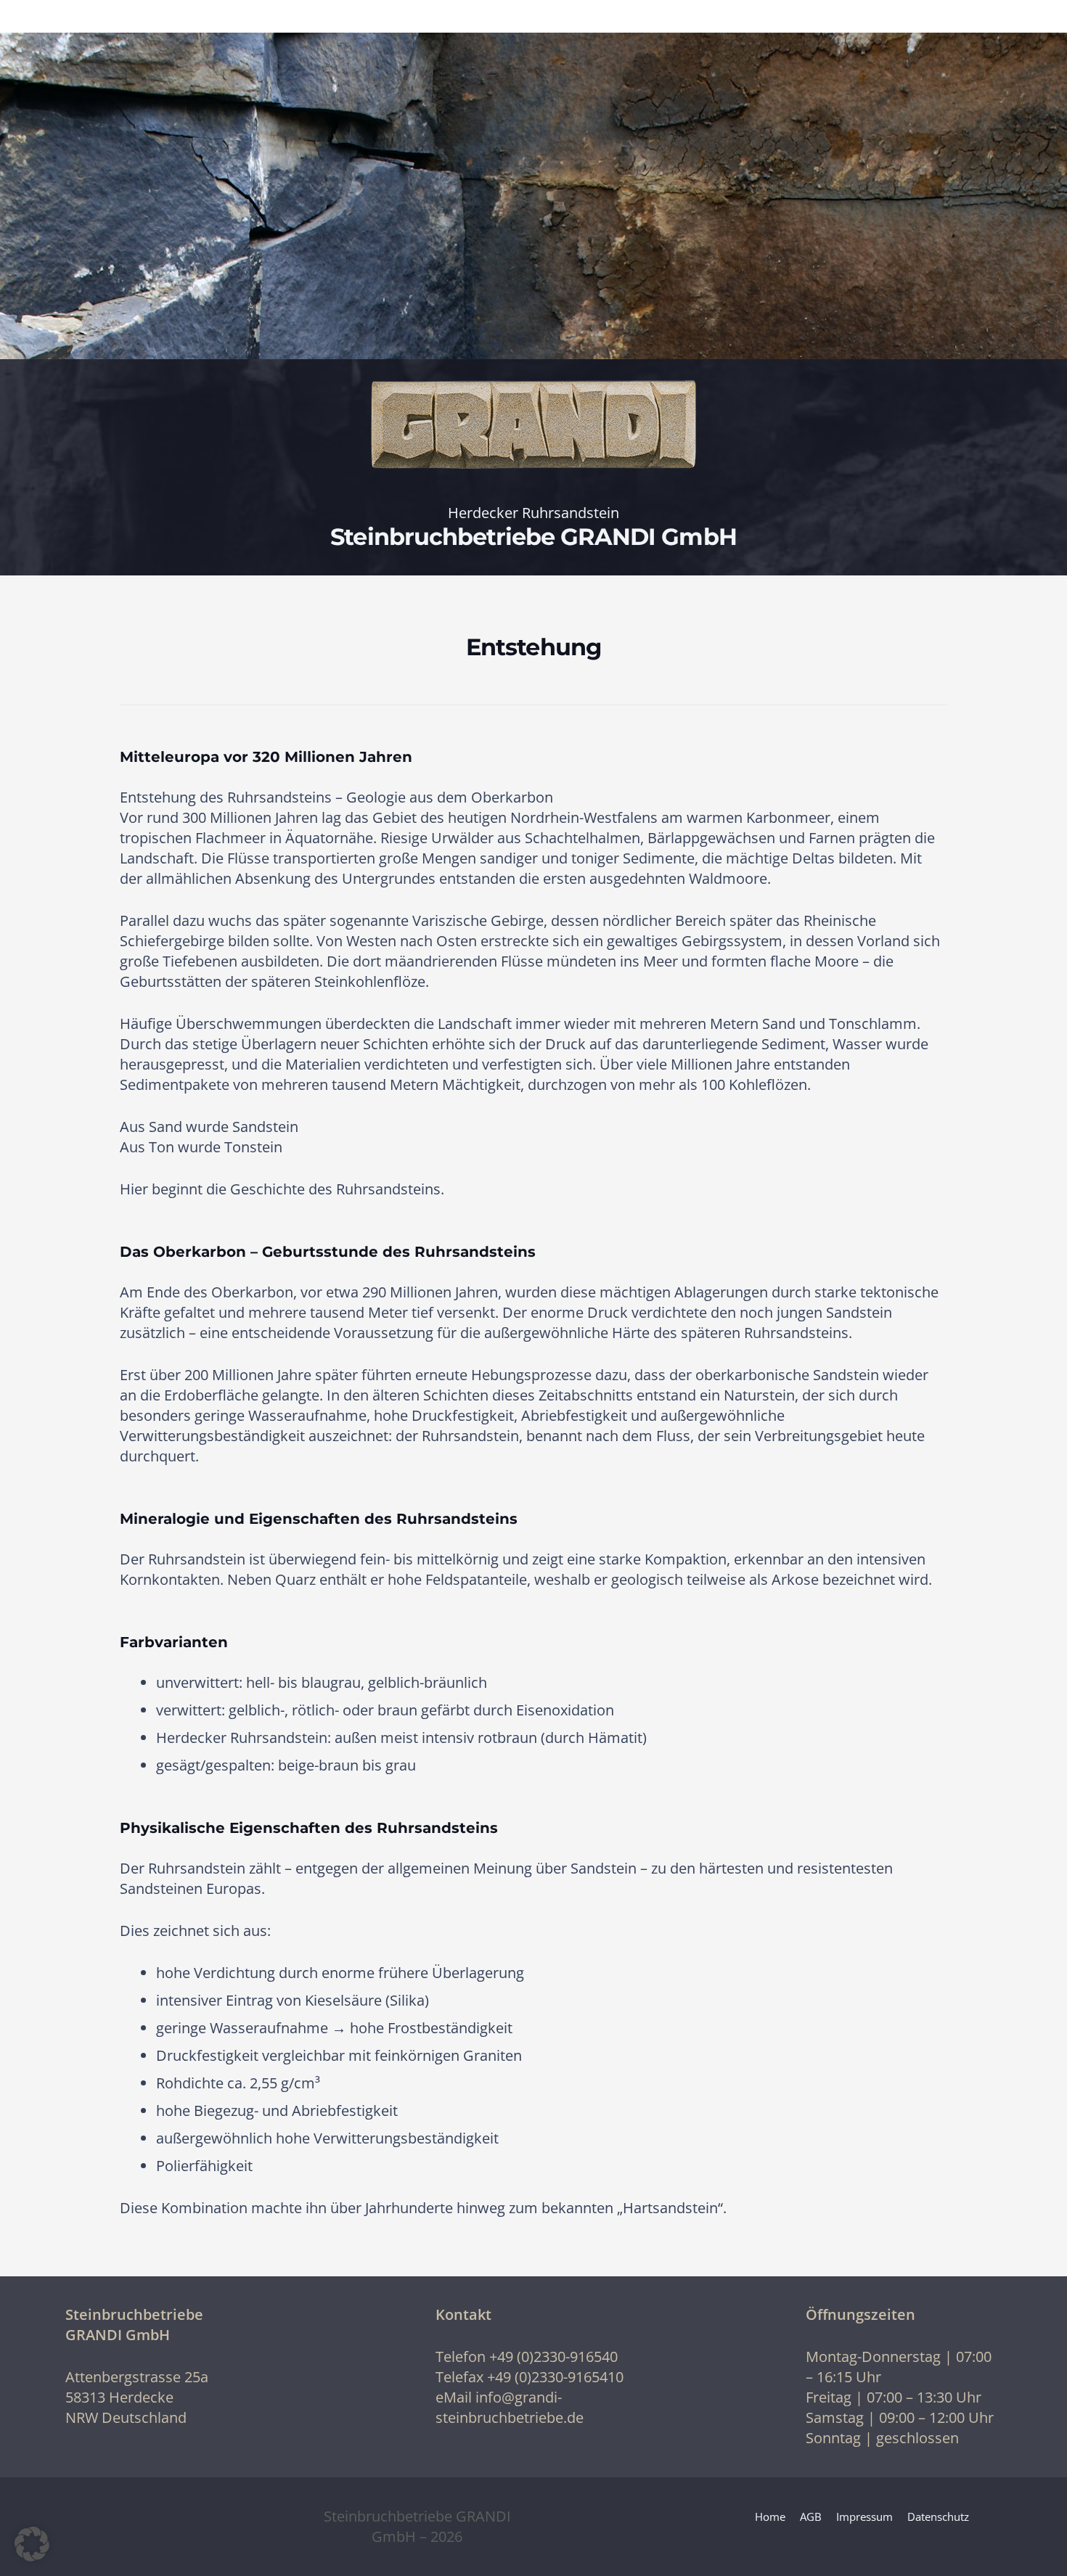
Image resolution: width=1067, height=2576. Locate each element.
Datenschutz (938, 2516)
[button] (32, 2544)
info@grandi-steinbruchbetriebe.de (510, 2407)
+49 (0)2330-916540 (553, 2356)
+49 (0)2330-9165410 (555, 2377)
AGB (811, 2516)
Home (770, 2516)
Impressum (864, 2516)
